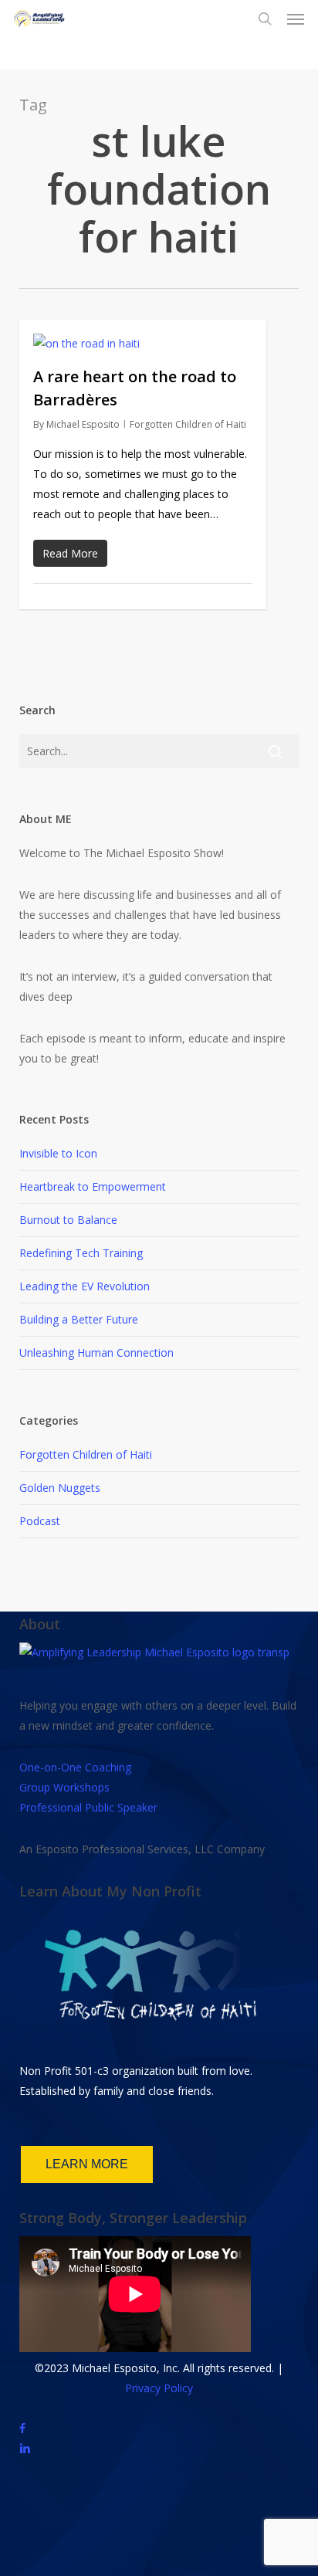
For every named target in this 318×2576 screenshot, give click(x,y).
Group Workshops (64, 1787)
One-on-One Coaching (75, 1767)
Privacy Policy (159, 2388)
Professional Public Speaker (88, 1807)
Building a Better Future (79, 1319)
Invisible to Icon (58, 1153)
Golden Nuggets (60, 1488)
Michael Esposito (83, 424)
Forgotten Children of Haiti (188, 424)
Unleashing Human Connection (96, 1352)
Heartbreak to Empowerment (93, 1186)
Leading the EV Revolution (85, 1286)
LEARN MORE (87, 2164)
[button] (296, 19)
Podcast (40, 1521)
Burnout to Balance (68, 1220)
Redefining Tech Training (81, 1253)
